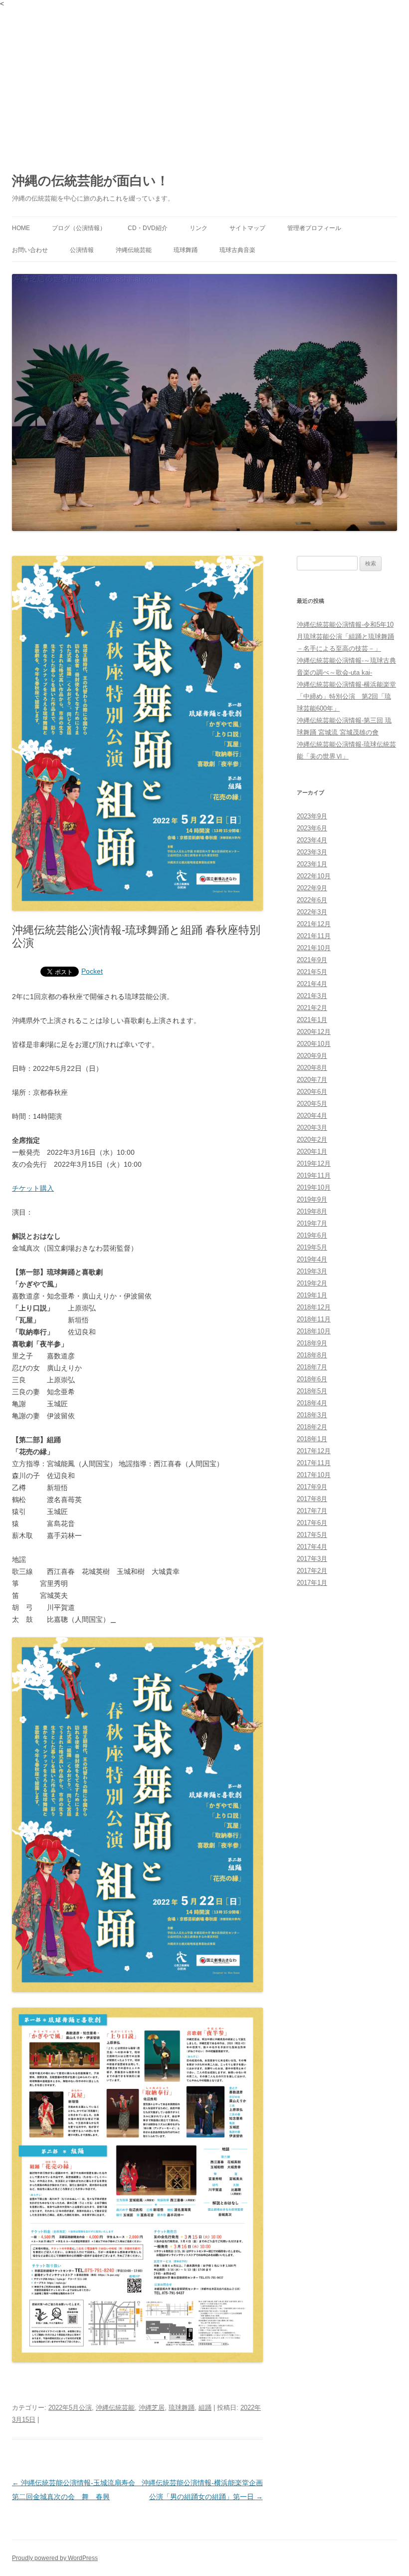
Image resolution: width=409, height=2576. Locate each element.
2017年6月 (312, 1523)
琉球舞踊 (186, 250)
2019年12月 (314, 1163)
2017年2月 (312, 1571)
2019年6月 (312, 1235)
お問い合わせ (30, 250)
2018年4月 (312, 1403)
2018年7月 (312, 1367)
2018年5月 (312, 1391)
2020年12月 (314, 1032)
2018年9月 (312, 1343)
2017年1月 (312, 1583)
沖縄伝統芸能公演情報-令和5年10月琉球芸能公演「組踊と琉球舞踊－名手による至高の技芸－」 (345, 637)
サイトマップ (247, 228)
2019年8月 (312, 1211)
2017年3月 (312, 1559)
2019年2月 (312, 1283)
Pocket (92, 971)
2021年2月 (312, 1008)
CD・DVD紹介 (148, 228)
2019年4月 (312, 1259)
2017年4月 (312, 1547)
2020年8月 (312, 1068)
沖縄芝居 (152, 2408)
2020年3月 (312, 1128)
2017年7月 (312, 1511)
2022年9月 (312, 888)
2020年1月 (312, 1152)
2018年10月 (314, 1331)
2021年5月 (312, 972)
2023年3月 (312, 852)
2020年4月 (312, 1116)
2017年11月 (314, 1463)
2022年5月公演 (70, 2408)
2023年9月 (312, 816)
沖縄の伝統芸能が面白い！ (91, 181)
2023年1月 (312, 864)
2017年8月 (312, 1499)
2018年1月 (312, 1439)
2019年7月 (312, 1223)
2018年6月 (312, 1379)
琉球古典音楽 (237, 250)
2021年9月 (312, 960)
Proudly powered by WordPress (55, 2558)
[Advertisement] (204, 82)
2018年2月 (312, 1427)
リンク (199, 228)
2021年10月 (314, 948)
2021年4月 (312, 984)
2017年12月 (314, 1451)
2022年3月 (312, 912)
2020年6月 (312, 1092)
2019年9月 (312, 1199)
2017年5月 (312, 1535)
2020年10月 (314, 1044)
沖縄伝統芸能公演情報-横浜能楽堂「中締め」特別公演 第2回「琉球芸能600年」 (346, 696)
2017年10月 (314, 1475)
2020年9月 (312, 1056)
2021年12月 (314, 924)
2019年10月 (314, 1187)
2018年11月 (314, 1319)
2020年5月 (312, 1104)
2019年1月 (312, 1295)
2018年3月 (312, 1415)
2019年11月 (314, 1175)
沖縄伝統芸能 (134, 250)
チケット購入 (33, 1188)
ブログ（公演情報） (79, 228)
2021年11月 (314, 936)
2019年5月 (312, 1247)
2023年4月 (312, 840)
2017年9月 (312, 1487)
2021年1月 (312, 1020)
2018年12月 (314, 1307)
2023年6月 (312, 828)
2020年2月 (312, 1140)
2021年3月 (312, 996)
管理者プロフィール (314, 228)
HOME (21, 228)
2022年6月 (312, 900)
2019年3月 (312, 1271)
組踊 (205, 2408)
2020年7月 (312, 1080)
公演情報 (82, 250)
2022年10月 (314, 876)
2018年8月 (312, 1355)
